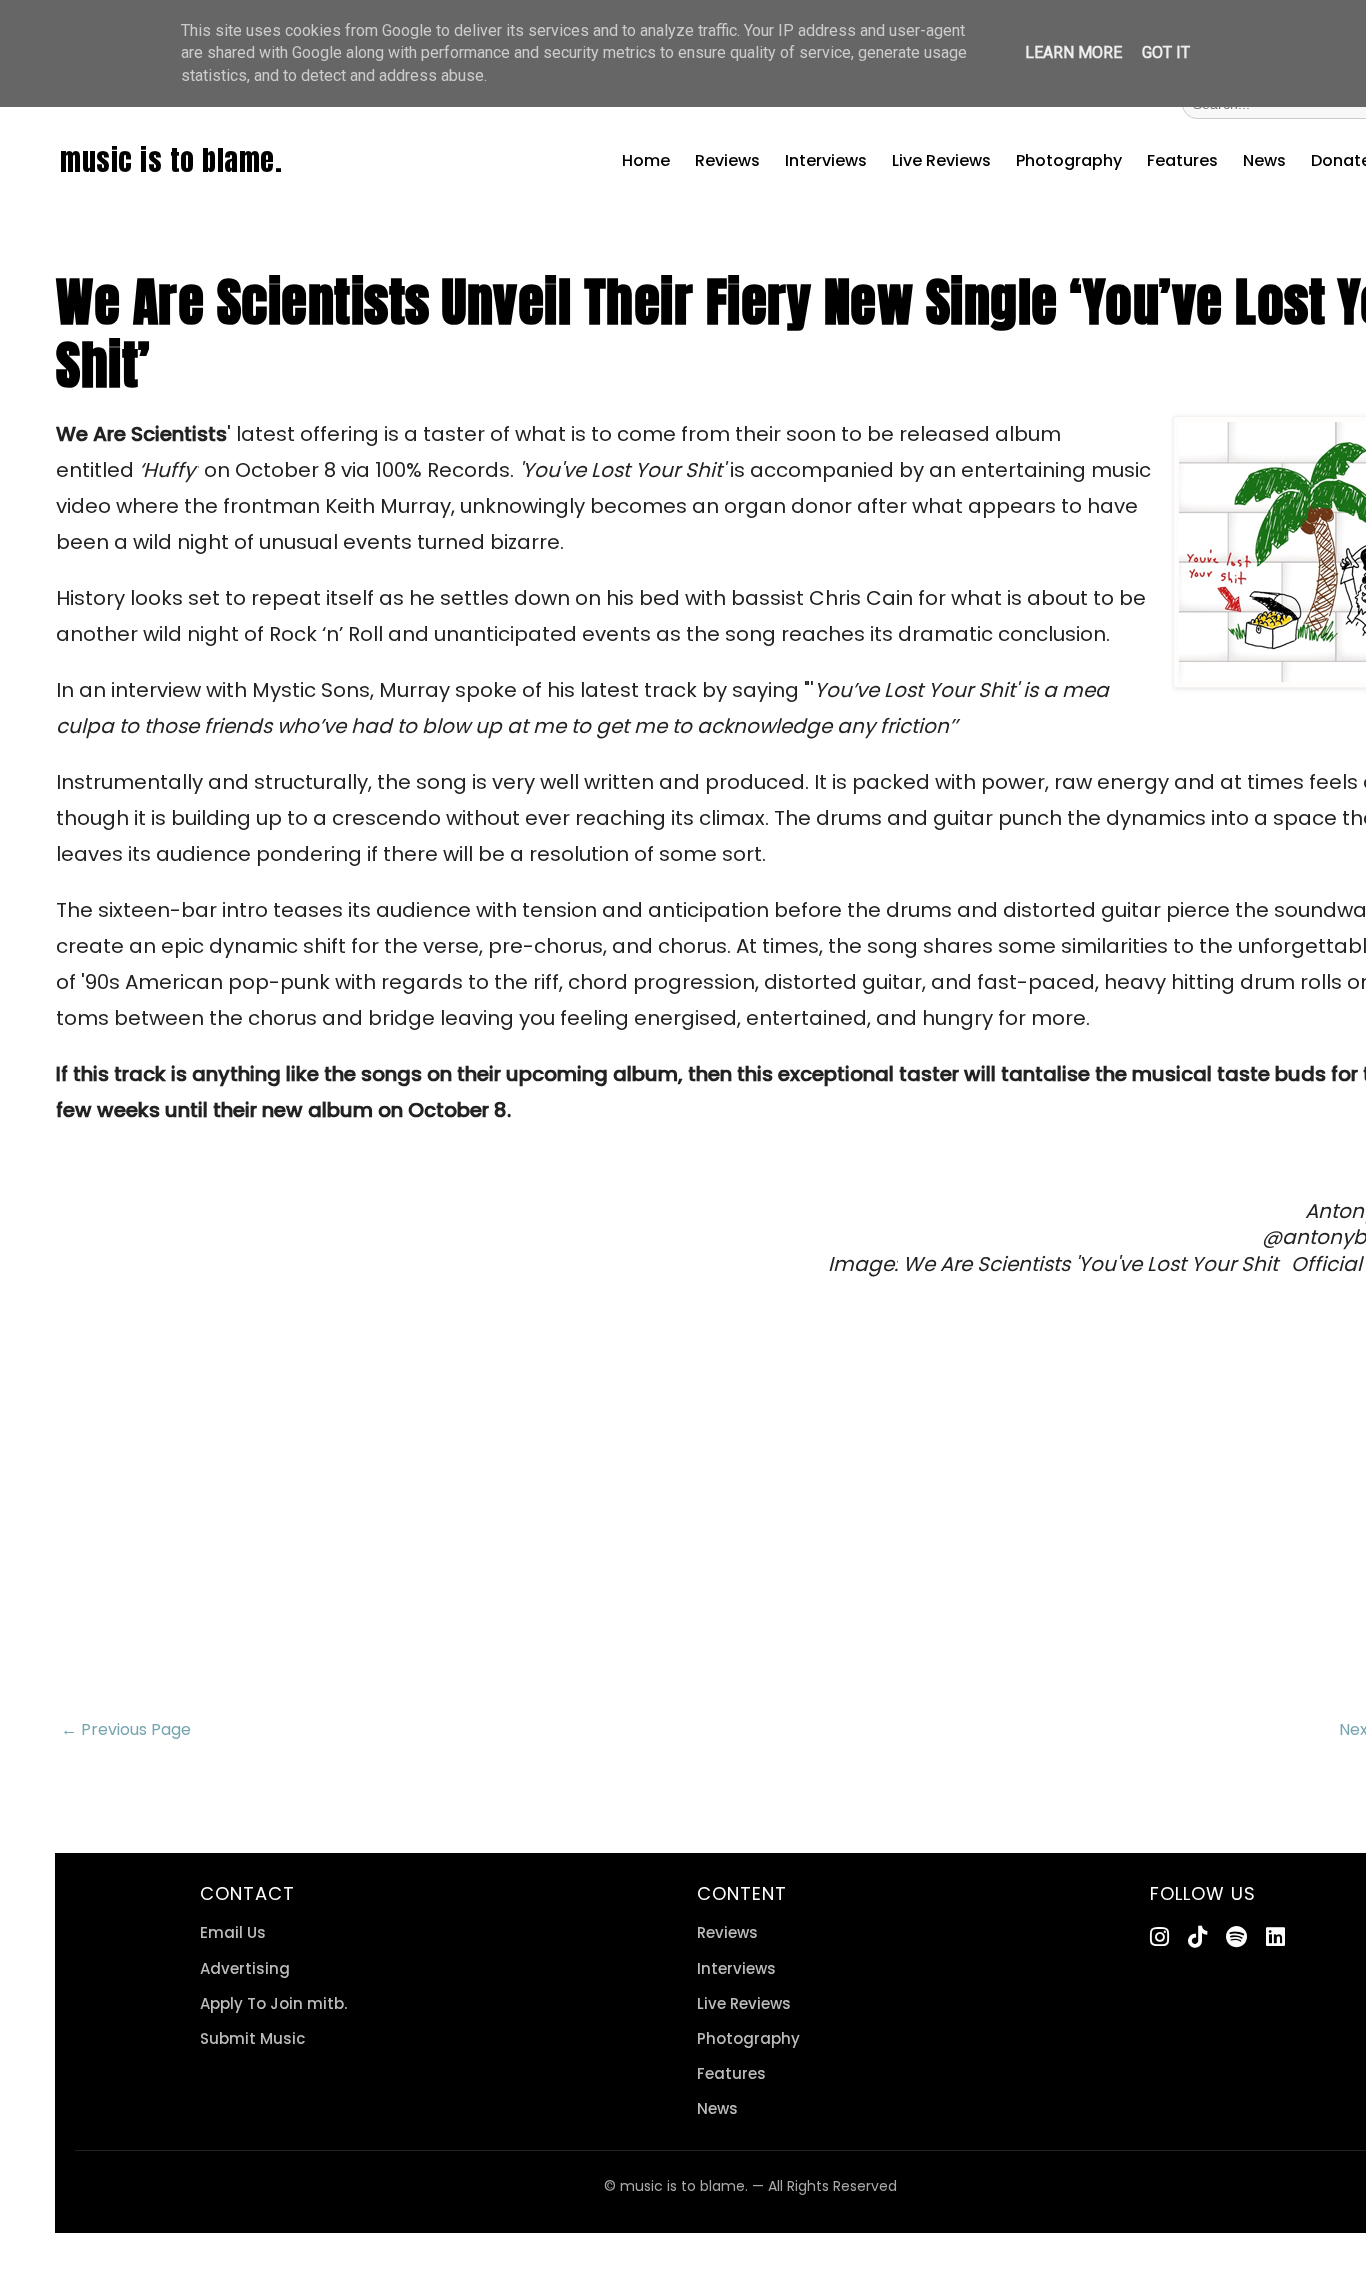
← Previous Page (126, 1729)
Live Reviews (941, 160)
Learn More (1073, 52)
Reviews (727, 160)
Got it (1166, 52)
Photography (1069, 160)
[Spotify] (1236, 1937)
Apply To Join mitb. (273, 2003)
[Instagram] (1159, 1937)
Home (646, 160)
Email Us (233, 1932)
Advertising (245, 1968)
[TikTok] (1197, 1937)
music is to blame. (171, 160)
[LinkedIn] (1275, 1937)
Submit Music (252, 2038)
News (1264, 160)
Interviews (826, 160)
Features (1182, 160)
